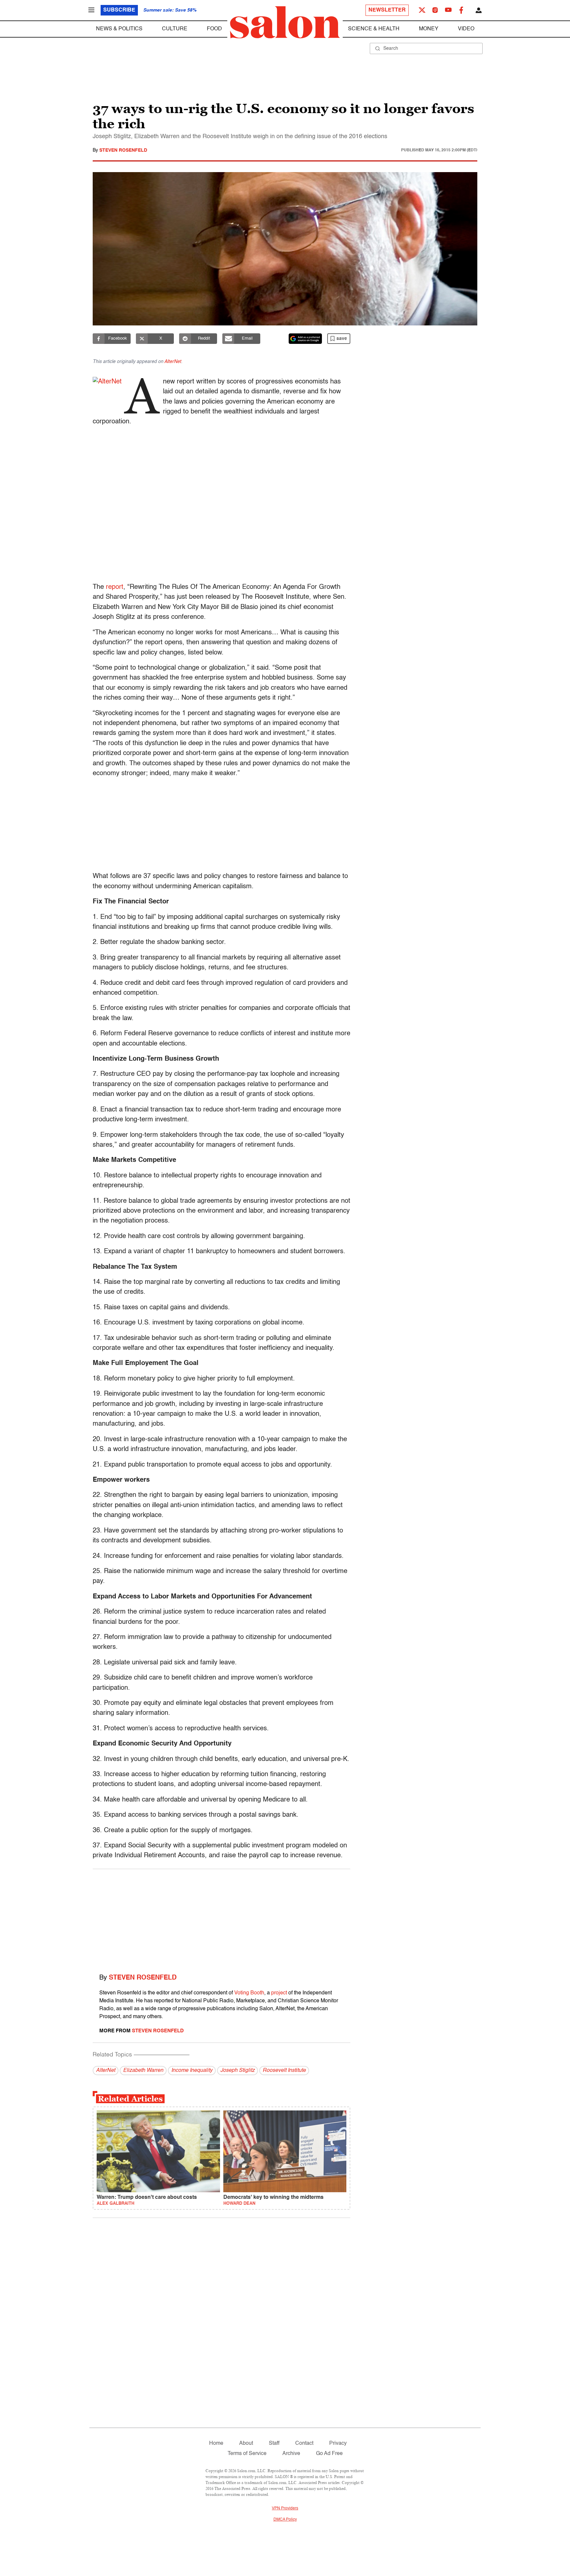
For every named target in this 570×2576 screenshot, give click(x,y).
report (115, 587)
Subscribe (119, 10)
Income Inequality (192, 2071)
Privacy (338, 2443)
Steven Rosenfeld (123, 150)
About (246, 2443)
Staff (274, 2443)
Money (429, 29)
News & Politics (119, 29)
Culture (175, 29)
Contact (304, 2443)
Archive (291, 2454)
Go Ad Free (329, 2454)
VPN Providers (285, 2508)
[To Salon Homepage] (285, 22)
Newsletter (387, 10)
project (279, 1993)
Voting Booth (249, 1993)
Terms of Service (247, 2454)
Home (216, 2443)
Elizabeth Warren (143, 2071)
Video (466, 29)
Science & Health (374, 29)
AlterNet (173, 362)
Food (214, 29)
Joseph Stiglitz (237, 2071)
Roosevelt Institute (284, 2071)
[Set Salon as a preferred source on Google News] (305, 339)
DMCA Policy (285, 2520)
